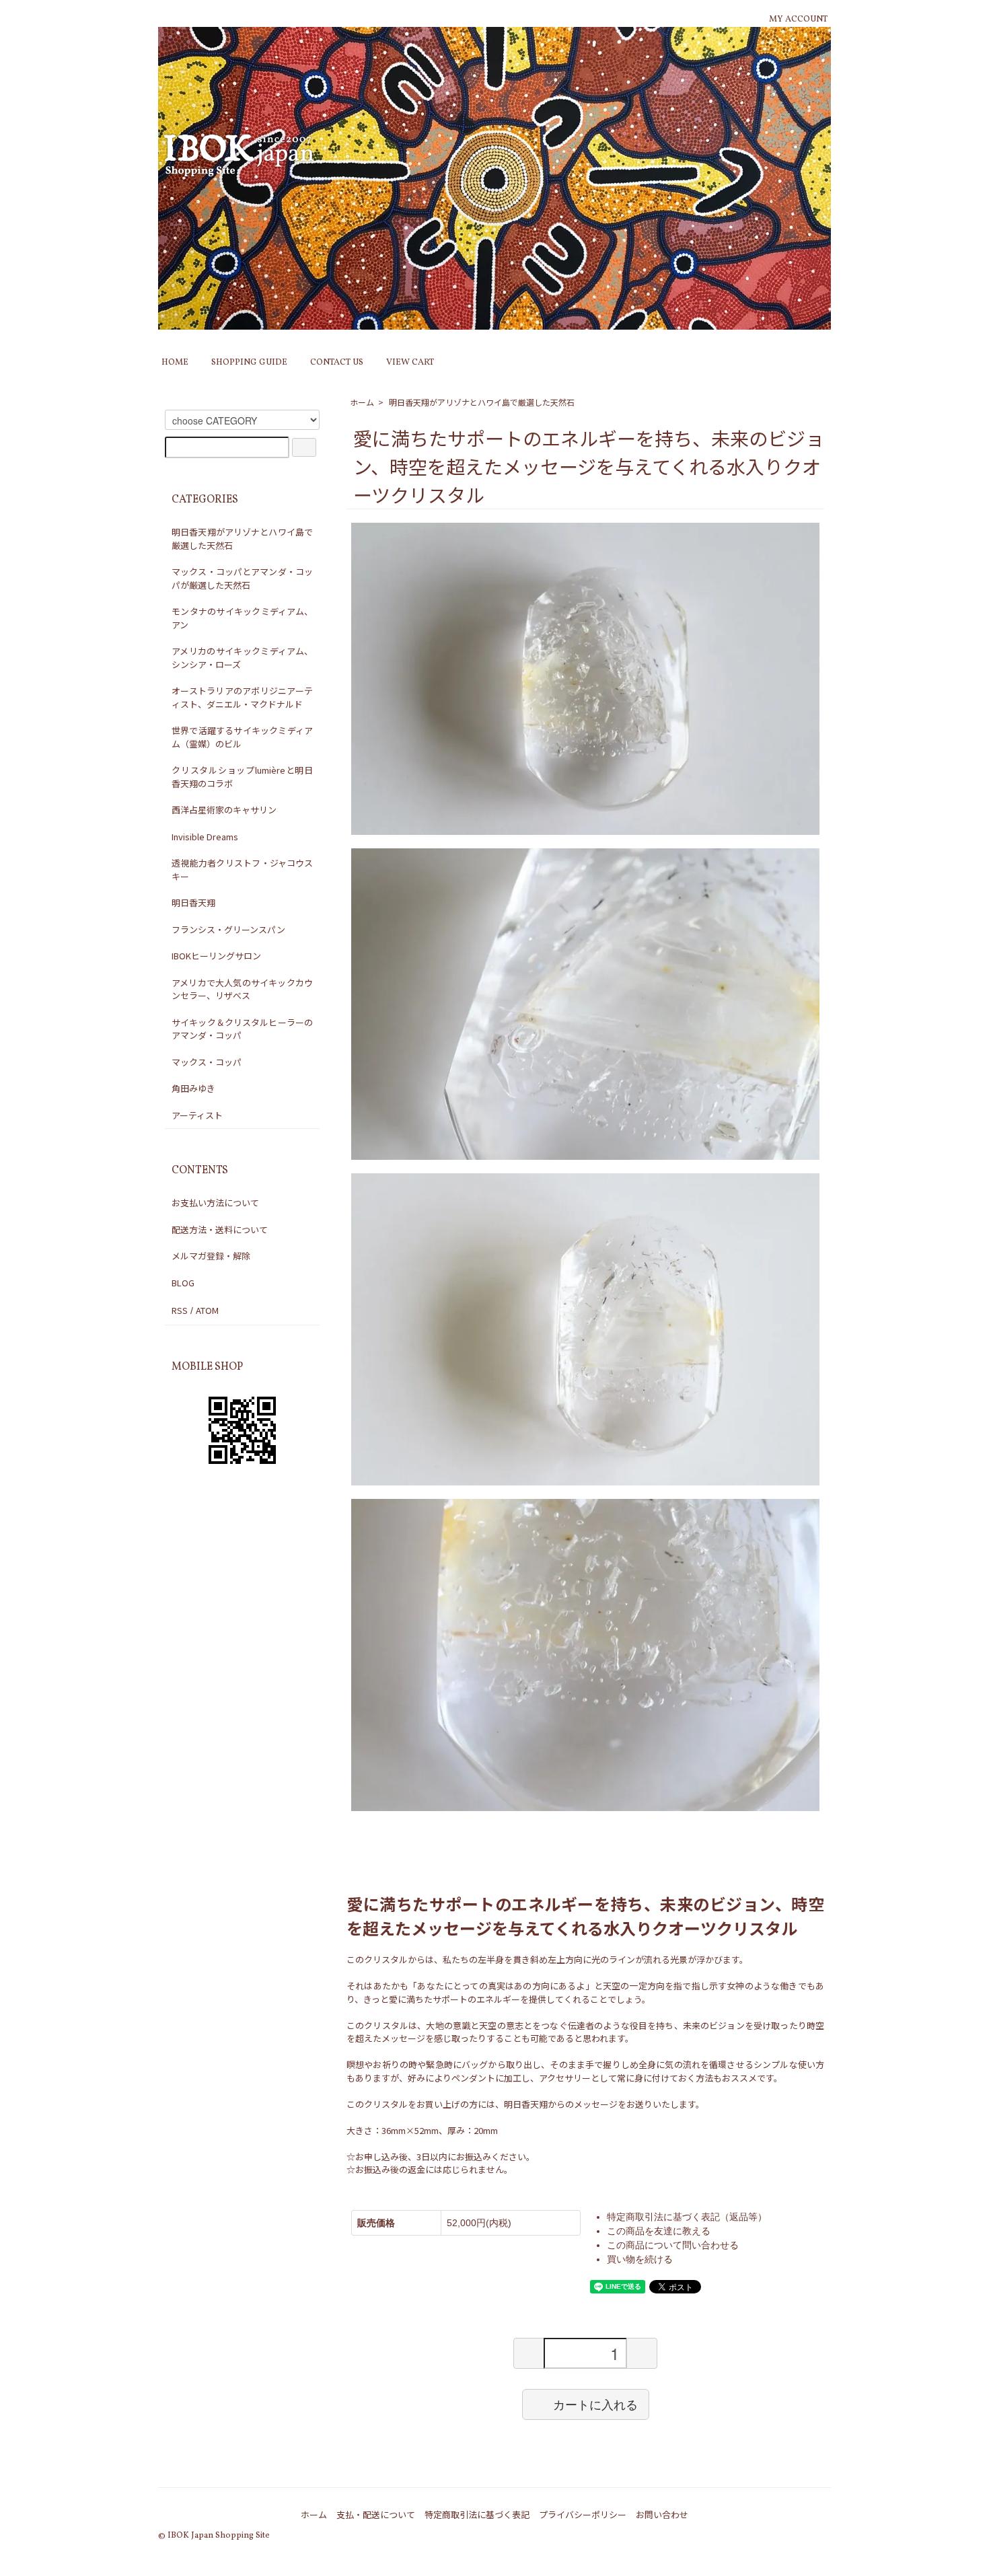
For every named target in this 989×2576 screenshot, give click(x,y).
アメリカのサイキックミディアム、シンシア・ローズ (242, 658)
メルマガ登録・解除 (211, 1256)
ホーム (362, 402)
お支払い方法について (215, 1203)
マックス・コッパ (207, 1062)
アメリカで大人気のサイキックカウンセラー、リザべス (242, 989)
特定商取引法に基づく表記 (477, 2514)
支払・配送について (376, 2514)
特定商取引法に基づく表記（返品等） (687, 2217)
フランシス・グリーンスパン (228, 929)
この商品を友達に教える (659, 2231)
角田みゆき (193, 1088)
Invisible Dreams (205, 837)
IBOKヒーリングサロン (216, 956)
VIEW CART (410, 363)
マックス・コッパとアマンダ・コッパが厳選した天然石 (242, 578)
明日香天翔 (193, 903)
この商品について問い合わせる (673, 2245)
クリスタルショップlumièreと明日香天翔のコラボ (242, 777)
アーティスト (197, 1115)
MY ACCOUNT (798, 20)
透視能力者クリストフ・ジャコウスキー (242, 870)
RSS (180, 1310)
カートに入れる (595, 2404)
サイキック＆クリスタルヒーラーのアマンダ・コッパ (242, 1029)
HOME (175, 363)
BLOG (183, 1283)
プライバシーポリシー (583, 2514)
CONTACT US (337, 363)
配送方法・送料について (220, 1229)
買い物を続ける (640, 2259)
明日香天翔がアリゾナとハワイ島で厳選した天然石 (482, 402)
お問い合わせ (662, 2514)
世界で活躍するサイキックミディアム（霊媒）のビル (242, 737)
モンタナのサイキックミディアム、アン (242, 618)
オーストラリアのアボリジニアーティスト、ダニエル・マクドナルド (242, 697)
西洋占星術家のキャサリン (224, 810)
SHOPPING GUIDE (249, 363)
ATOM (207, 1310)
